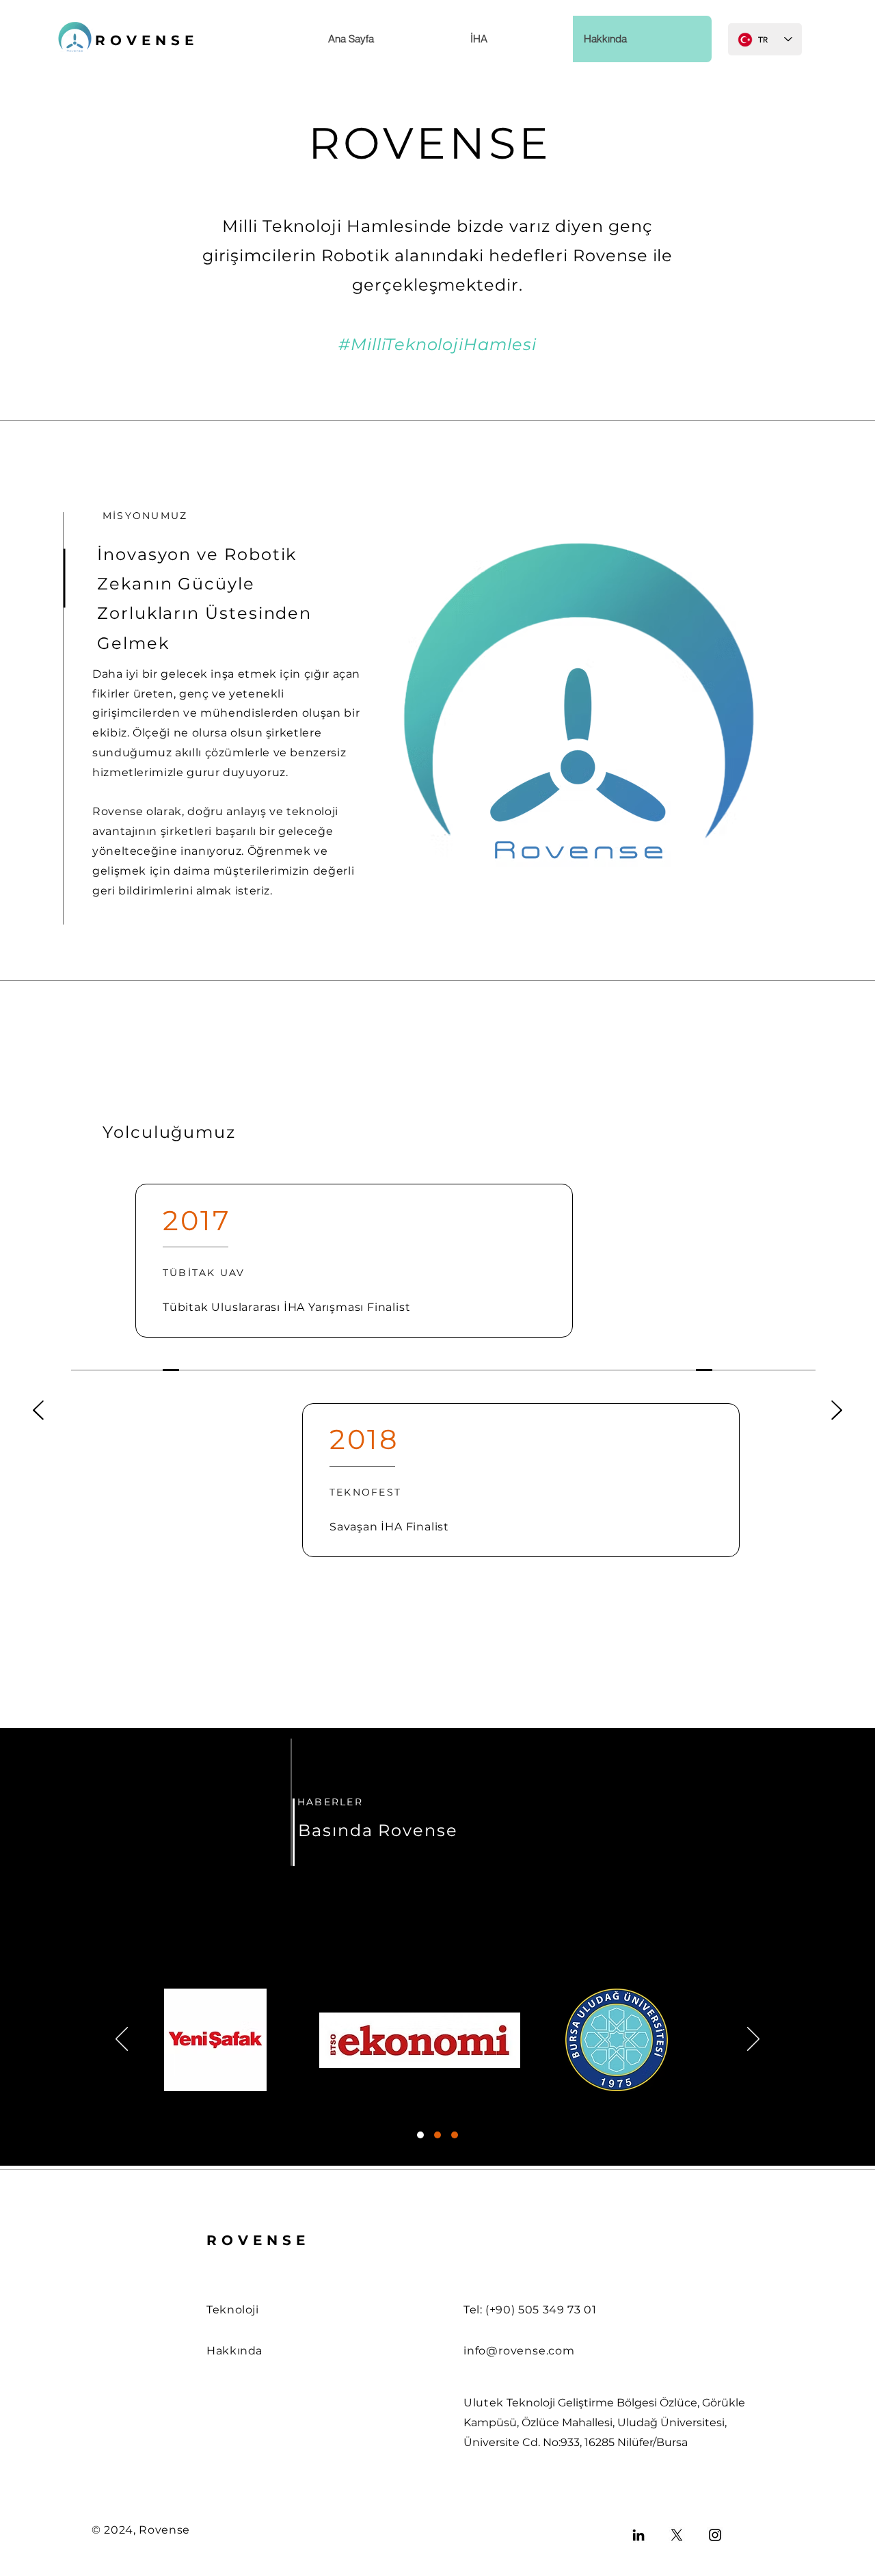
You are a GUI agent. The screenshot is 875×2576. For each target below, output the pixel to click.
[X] (677, 2535)
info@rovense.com (519, 2351)
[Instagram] (715, 2535)
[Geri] (38, 1411)
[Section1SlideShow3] (455, 2135)
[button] (516, 39)
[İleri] (837, 1411)
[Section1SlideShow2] (437, 2135)
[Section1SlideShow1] (420, 2135)
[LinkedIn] (638, 2535)
